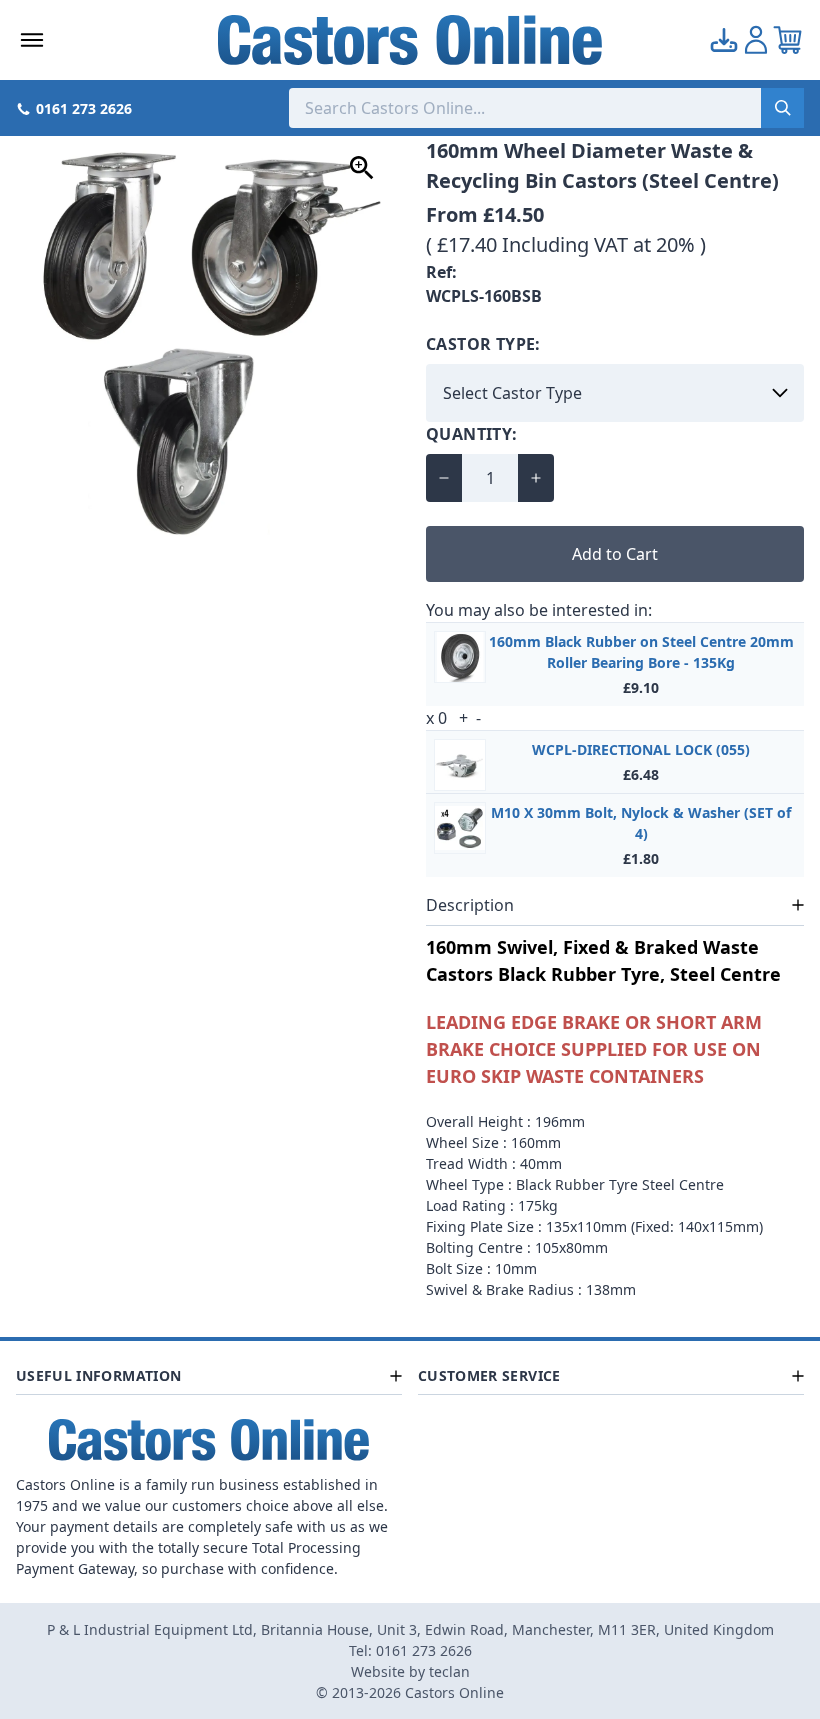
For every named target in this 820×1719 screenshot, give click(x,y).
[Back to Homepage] (410, 40)
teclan (449, 1671)
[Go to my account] (724, 40)
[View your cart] (788, 40)
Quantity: (472, 434)
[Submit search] (782, 108)
